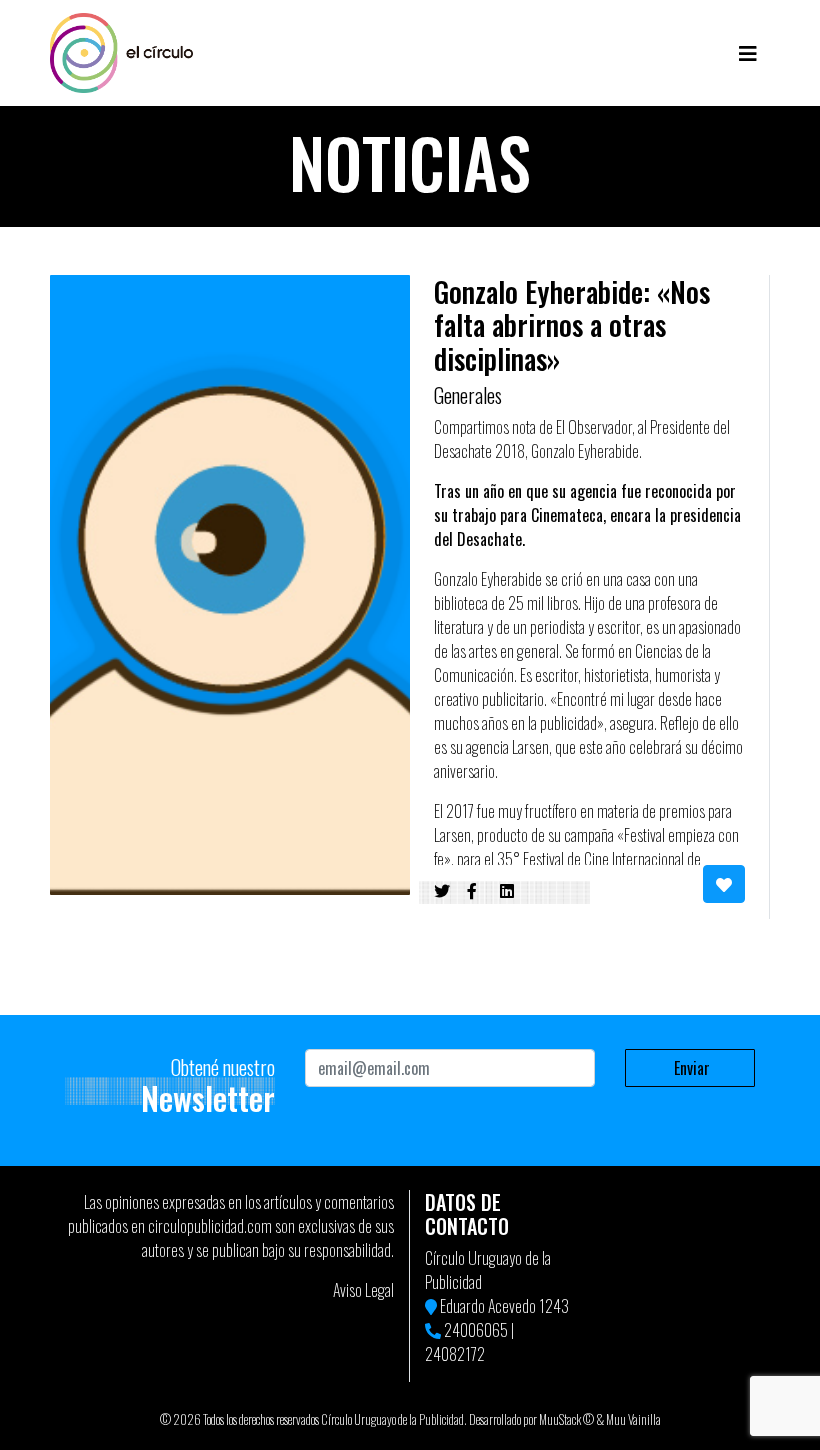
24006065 (476, 1330)
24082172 (455, 1354)
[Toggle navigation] (748, 53)
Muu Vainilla (633, 1419)
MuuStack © (566, 1419)
